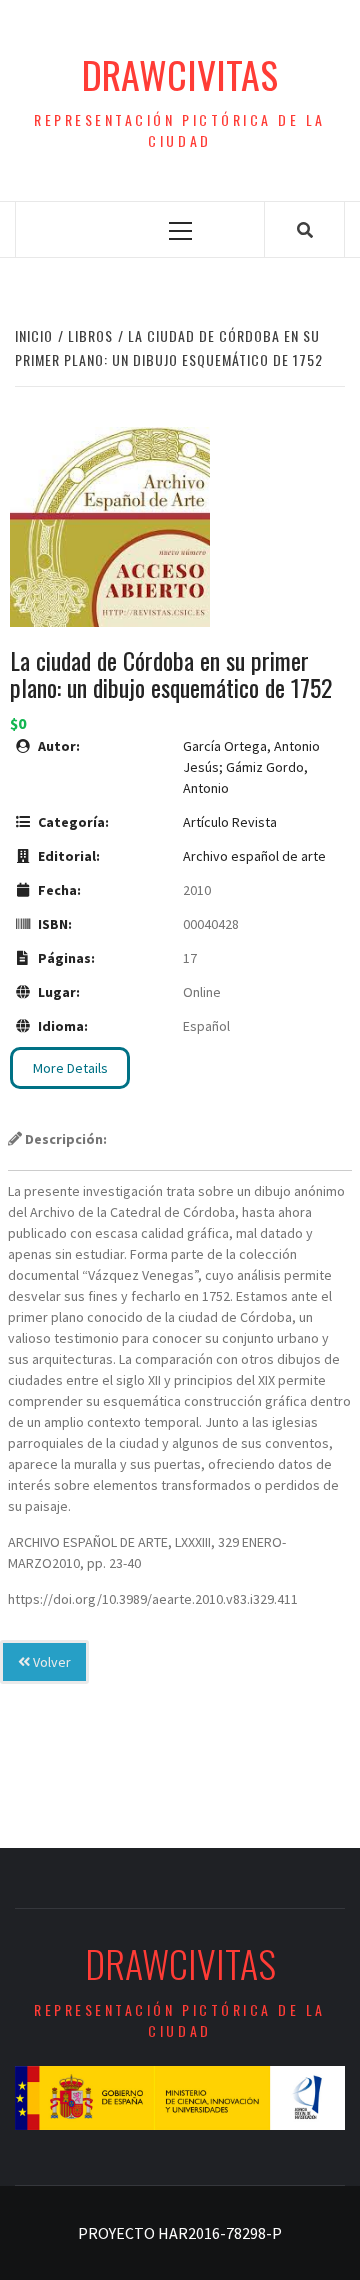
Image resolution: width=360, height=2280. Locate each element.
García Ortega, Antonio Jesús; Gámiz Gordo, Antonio (251, 767)
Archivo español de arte (254, 856)
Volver (50, 1662)
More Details (70, 1068)
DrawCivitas (180, 74)
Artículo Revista (230, 822)
